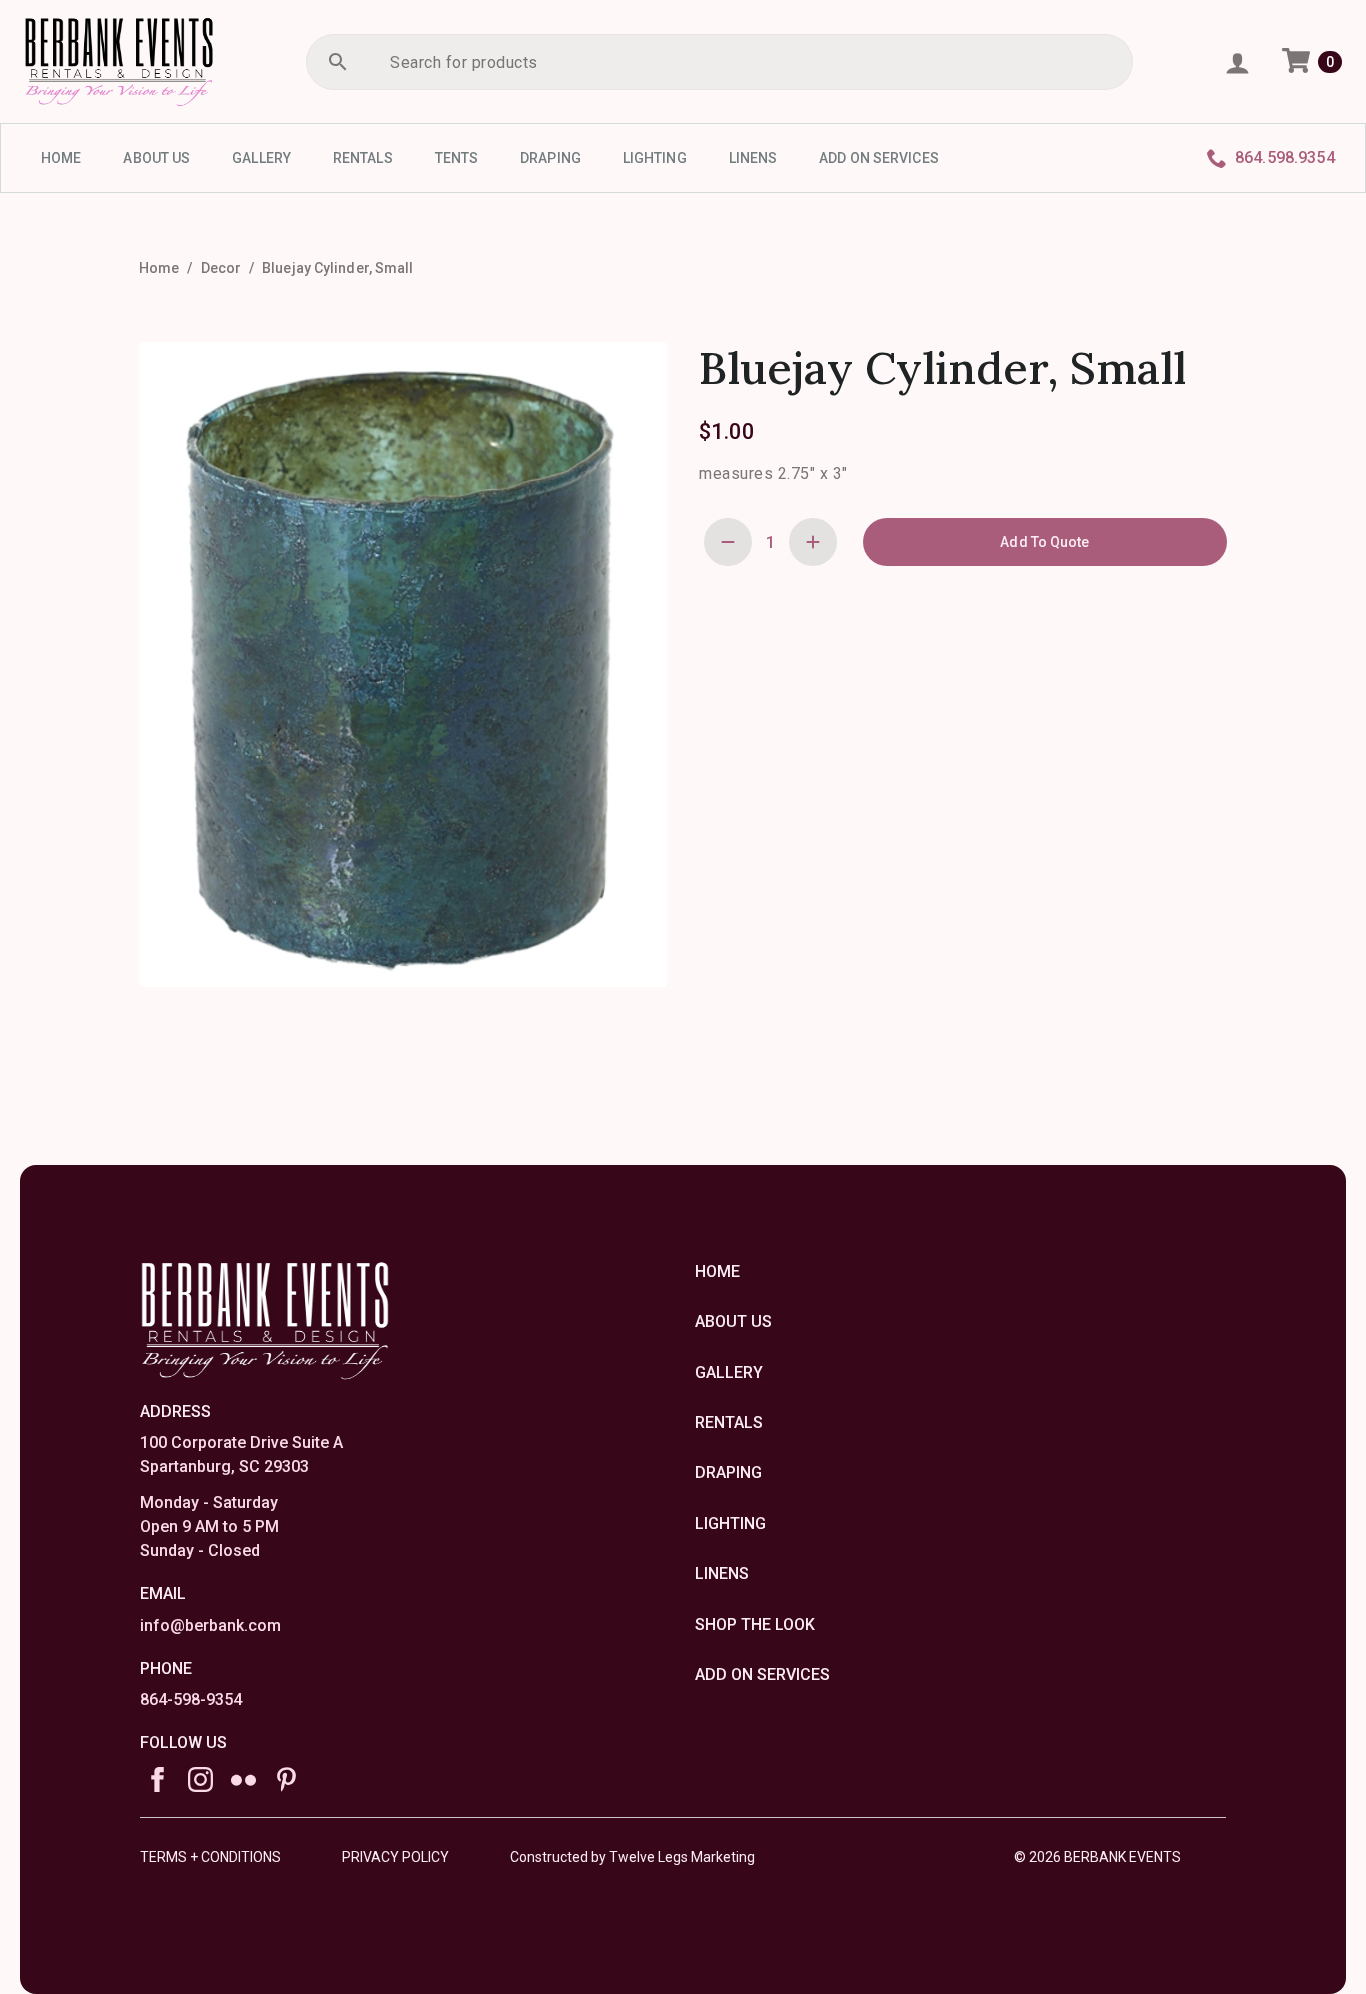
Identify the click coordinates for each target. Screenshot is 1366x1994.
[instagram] (200, 1779)
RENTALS (363, 158)
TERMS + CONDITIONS (210, 1857)
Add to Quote (1044, 542)
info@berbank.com (210, 1625)
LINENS (753, 158)
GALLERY (261, 158)
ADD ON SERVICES (879, 158)
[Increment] (813, 542)
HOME (61, 158)
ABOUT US (156, 158)
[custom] (243, 1779)
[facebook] (157, 1779)
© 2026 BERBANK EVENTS (1097, 1857)
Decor (221, 268)
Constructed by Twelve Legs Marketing (632, 1857)
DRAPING (550, 158)
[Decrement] (728, 542)
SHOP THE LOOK (755, 1624)
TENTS (457, 158)
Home (159, 268)
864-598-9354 (191, 1699)
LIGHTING (655, 158)
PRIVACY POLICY (395, 1857)
